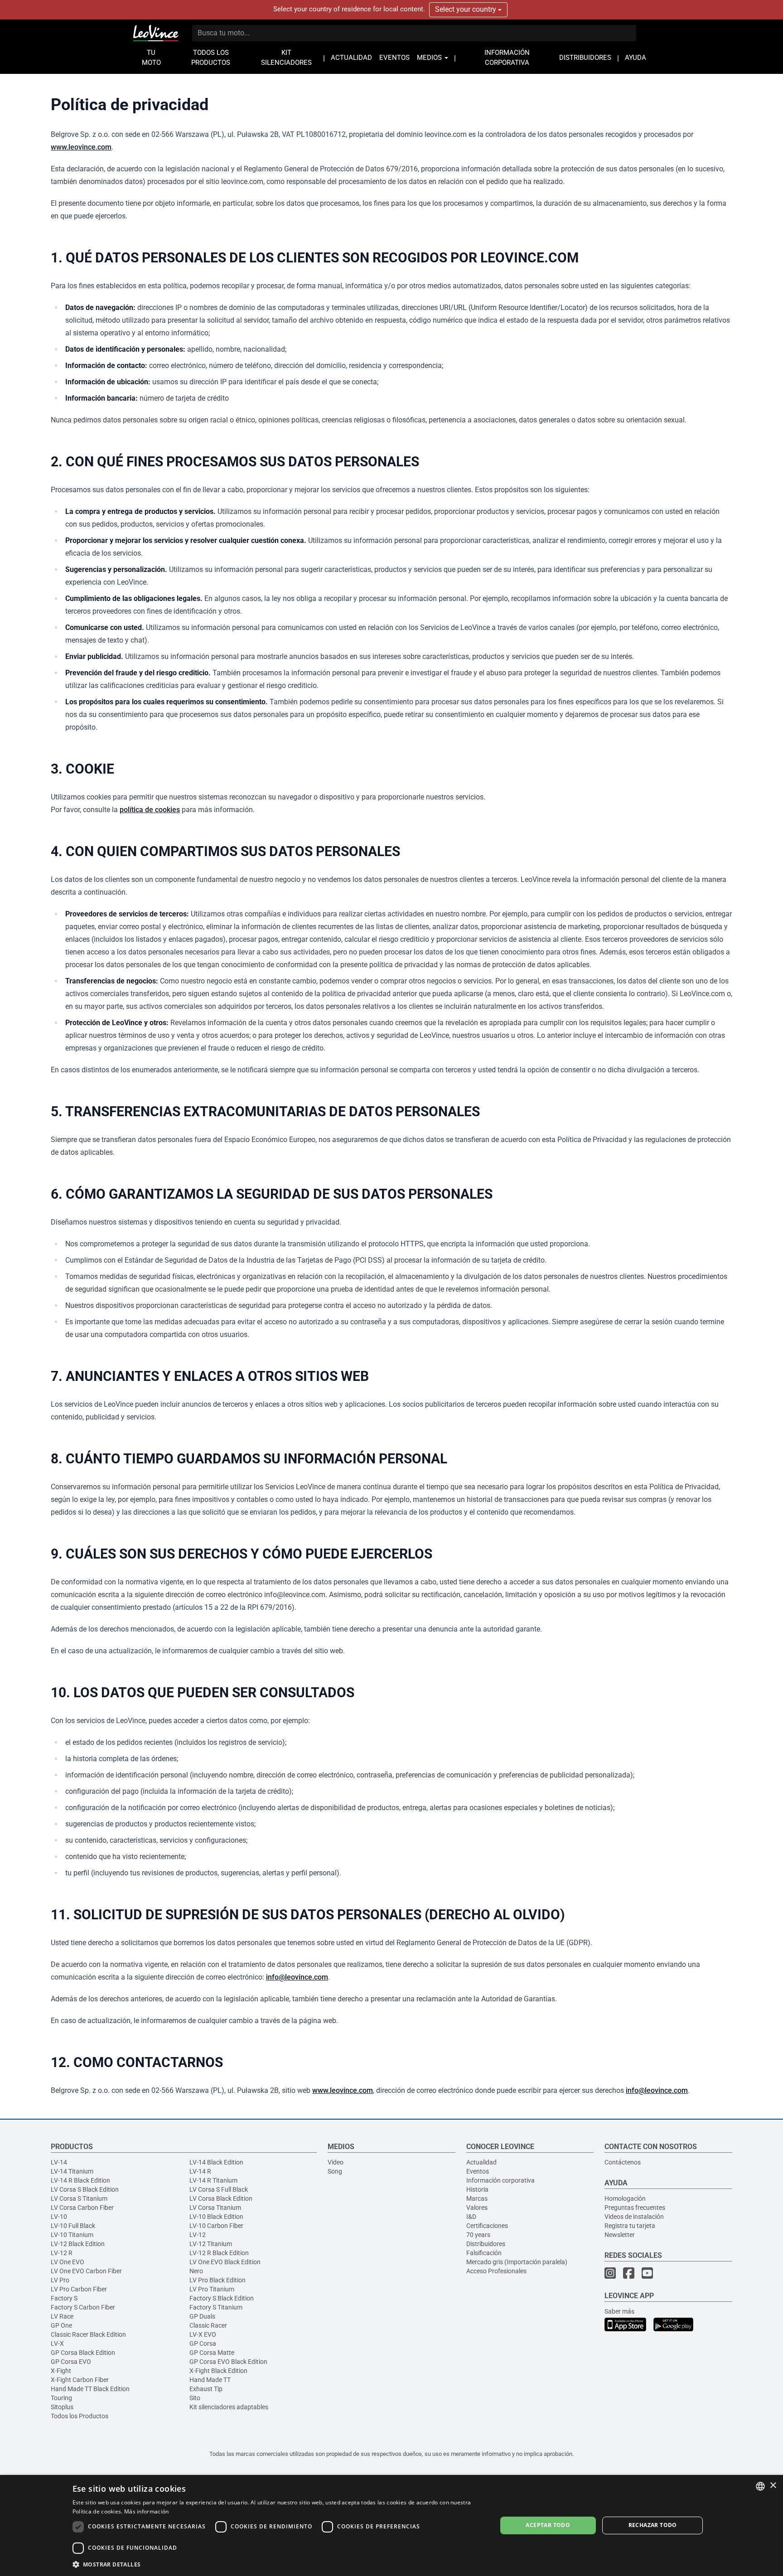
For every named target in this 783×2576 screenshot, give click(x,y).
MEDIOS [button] (430, 58)
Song (335, 2171)
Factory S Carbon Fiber (83, 2307)
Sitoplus (62, 2407)
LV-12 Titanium (211, 2244)
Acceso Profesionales (496, 2271)
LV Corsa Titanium (215, 2208)
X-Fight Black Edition (218, 2371)
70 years (478, 2235)
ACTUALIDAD (351, 58)
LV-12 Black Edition (78, 2244)
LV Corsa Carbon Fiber (82, 2208)
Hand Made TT (210, 2380)
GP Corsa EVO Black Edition (228, 2362)
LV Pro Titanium (212, 2289)
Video (336, 2162)
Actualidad (481, 2162)
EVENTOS (394, 58)
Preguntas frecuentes (635, 2208)
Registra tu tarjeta (630, 2226)
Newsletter (620, 2235)
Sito (195, 2398)
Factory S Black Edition (222, 2298)
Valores (477, 2208)
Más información (147, 2511)
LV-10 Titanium (72, 2235)
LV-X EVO (203, 2334)
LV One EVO (68, 2262)
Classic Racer (208, 2325)
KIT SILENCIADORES (286, 58)
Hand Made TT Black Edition (90, 2389)
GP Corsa (203, 2344)
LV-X (57, 2344)
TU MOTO (151, 58)
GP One (61, 2325)
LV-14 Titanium (72, 2171)
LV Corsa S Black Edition (85, 2189)
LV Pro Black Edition (217, 2280)
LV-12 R (62, 2253)
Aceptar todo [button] (548, 2525)
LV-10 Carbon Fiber (216, 2226)
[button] (278, 2564)
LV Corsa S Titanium (79, 2198)
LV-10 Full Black (73, 2226)
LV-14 (59, 2162)
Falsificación (484, 2253)
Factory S (64, 2298)
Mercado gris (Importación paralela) (517, 2262)
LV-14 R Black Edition (80, 2180)
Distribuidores (486, 2244)
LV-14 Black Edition (216, 2162)
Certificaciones (487, 2226)
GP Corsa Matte (212, 2353)
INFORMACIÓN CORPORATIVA (507, 58)
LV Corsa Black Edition (221, 2198)
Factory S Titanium (216, 2307)
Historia (477, 2189)
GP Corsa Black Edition (83, 2353)
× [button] (773, 2486)
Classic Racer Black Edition (88, 2334)
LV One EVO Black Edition (225, 2262)
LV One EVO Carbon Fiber (86, 2271)
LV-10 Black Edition (216, 2217)
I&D (471, 2217)
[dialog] (391, 2525)
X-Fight (61, 2371)
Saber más (619, 2311)
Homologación (625, 2198)
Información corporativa (500, 2180)
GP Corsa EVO (71, 2362)
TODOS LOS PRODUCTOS (211, 58)
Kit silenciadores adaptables (229, 2407)
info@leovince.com (297, 1977)
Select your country (466, 9)
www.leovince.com (81, 147)
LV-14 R (200, 2171)
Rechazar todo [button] (653, 2525)
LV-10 (59, 2217)
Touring (61, 2398)
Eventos (478, 2171)
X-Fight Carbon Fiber (80, 2380)
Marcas (477, 2198)
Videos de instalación (634, 2217)
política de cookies (150, 810)
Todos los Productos (80, 2416)
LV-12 (198, 2235)
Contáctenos (623, 2162)
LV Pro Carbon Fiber (79, 2289)
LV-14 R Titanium (213, 2180)
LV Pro (60, 2280)
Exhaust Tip (206, 2389)
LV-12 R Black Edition (219, 2253)
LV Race (62, 2316)
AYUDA (636, 58)
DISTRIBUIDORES (585, 58)
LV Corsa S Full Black (219, 2189)
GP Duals (202, 2316)
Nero (196, 2271)
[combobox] (760, 2486)
